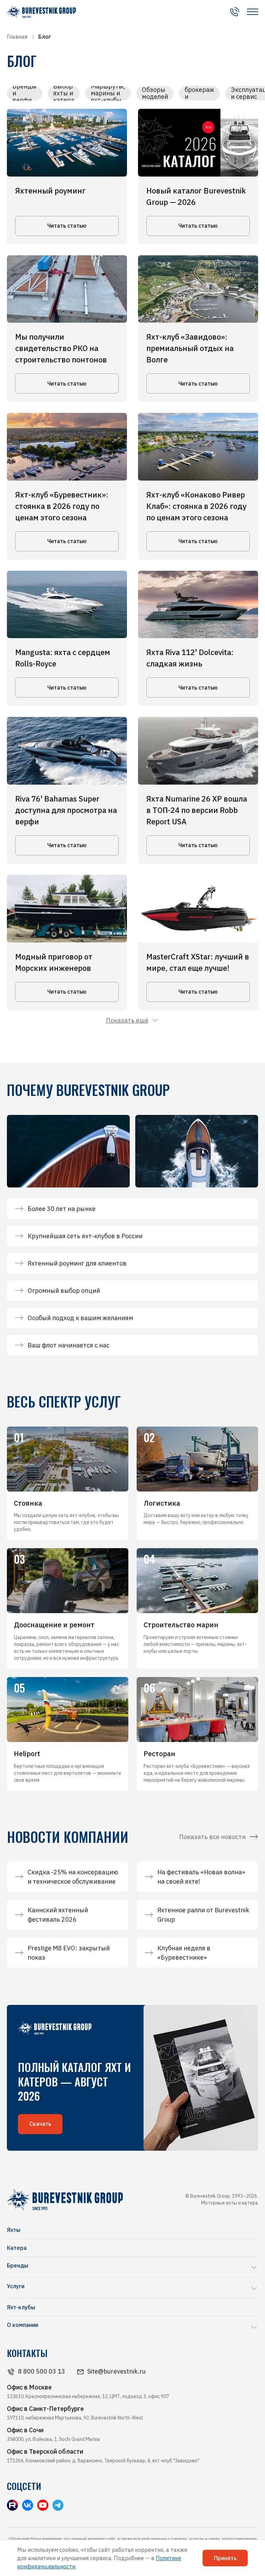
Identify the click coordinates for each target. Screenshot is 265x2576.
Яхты (14, 2230)
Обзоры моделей (155, 93)
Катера (17, 2248)
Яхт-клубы (21, 2307)
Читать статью (67, 226)
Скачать (40, 2124)
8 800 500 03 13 (42, 2371)
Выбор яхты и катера (64, 93)
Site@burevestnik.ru (116, 2371)
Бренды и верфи (24, 93)
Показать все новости (212, 1837)
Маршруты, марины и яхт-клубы (108, 93)
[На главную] (41, 12)
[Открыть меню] (253, 12)
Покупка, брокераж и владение (199, 93)
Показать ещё (127, 1020)
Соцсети (24, 2486)
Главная (17, 37)
